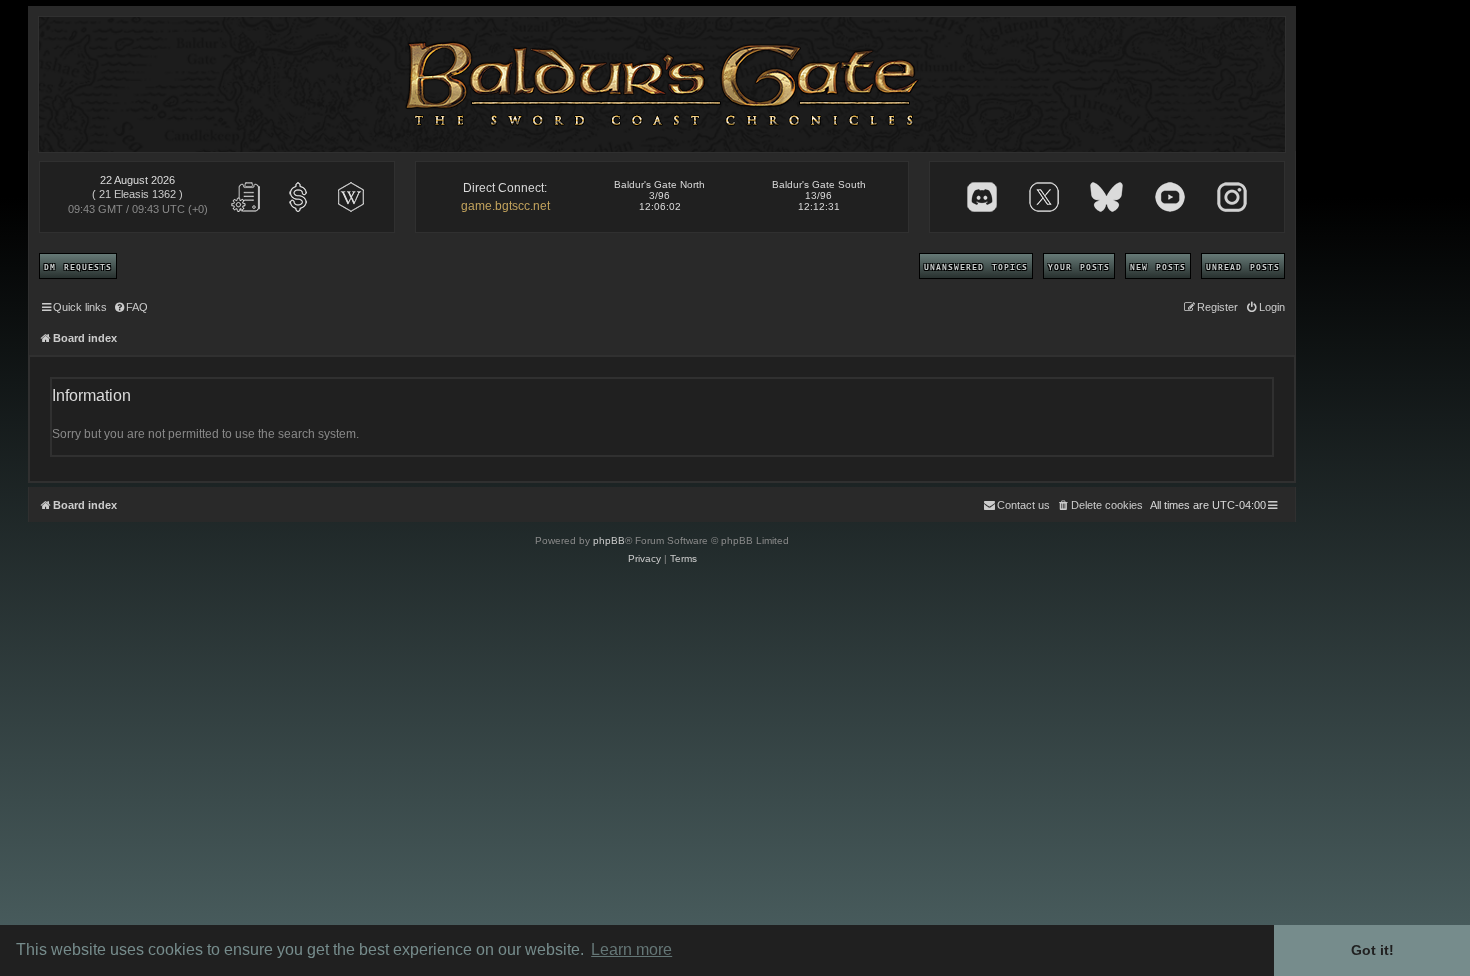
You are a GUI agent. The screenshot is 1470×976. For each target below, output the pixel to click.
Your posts (1079, 266)
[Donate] (298, 197)
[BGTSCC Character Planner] (246, 197)
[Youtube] (1170, 197)
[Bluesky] (1106, 197)
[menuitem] (130, 307)
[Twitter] (1044, 197)
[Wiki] (351, 197)
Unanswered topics (976, 266)
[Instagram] (1232, 197)
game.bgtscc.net (505, 206)
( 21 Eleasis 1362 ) (137, 194)
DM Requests (78, 266)
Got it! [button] (1372, 950)
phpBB (609, 540)
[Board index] (662, 84)
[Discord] (982, 197)
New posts (1158, 266)
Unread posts (1243, 266)
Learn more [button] (631, 949)
